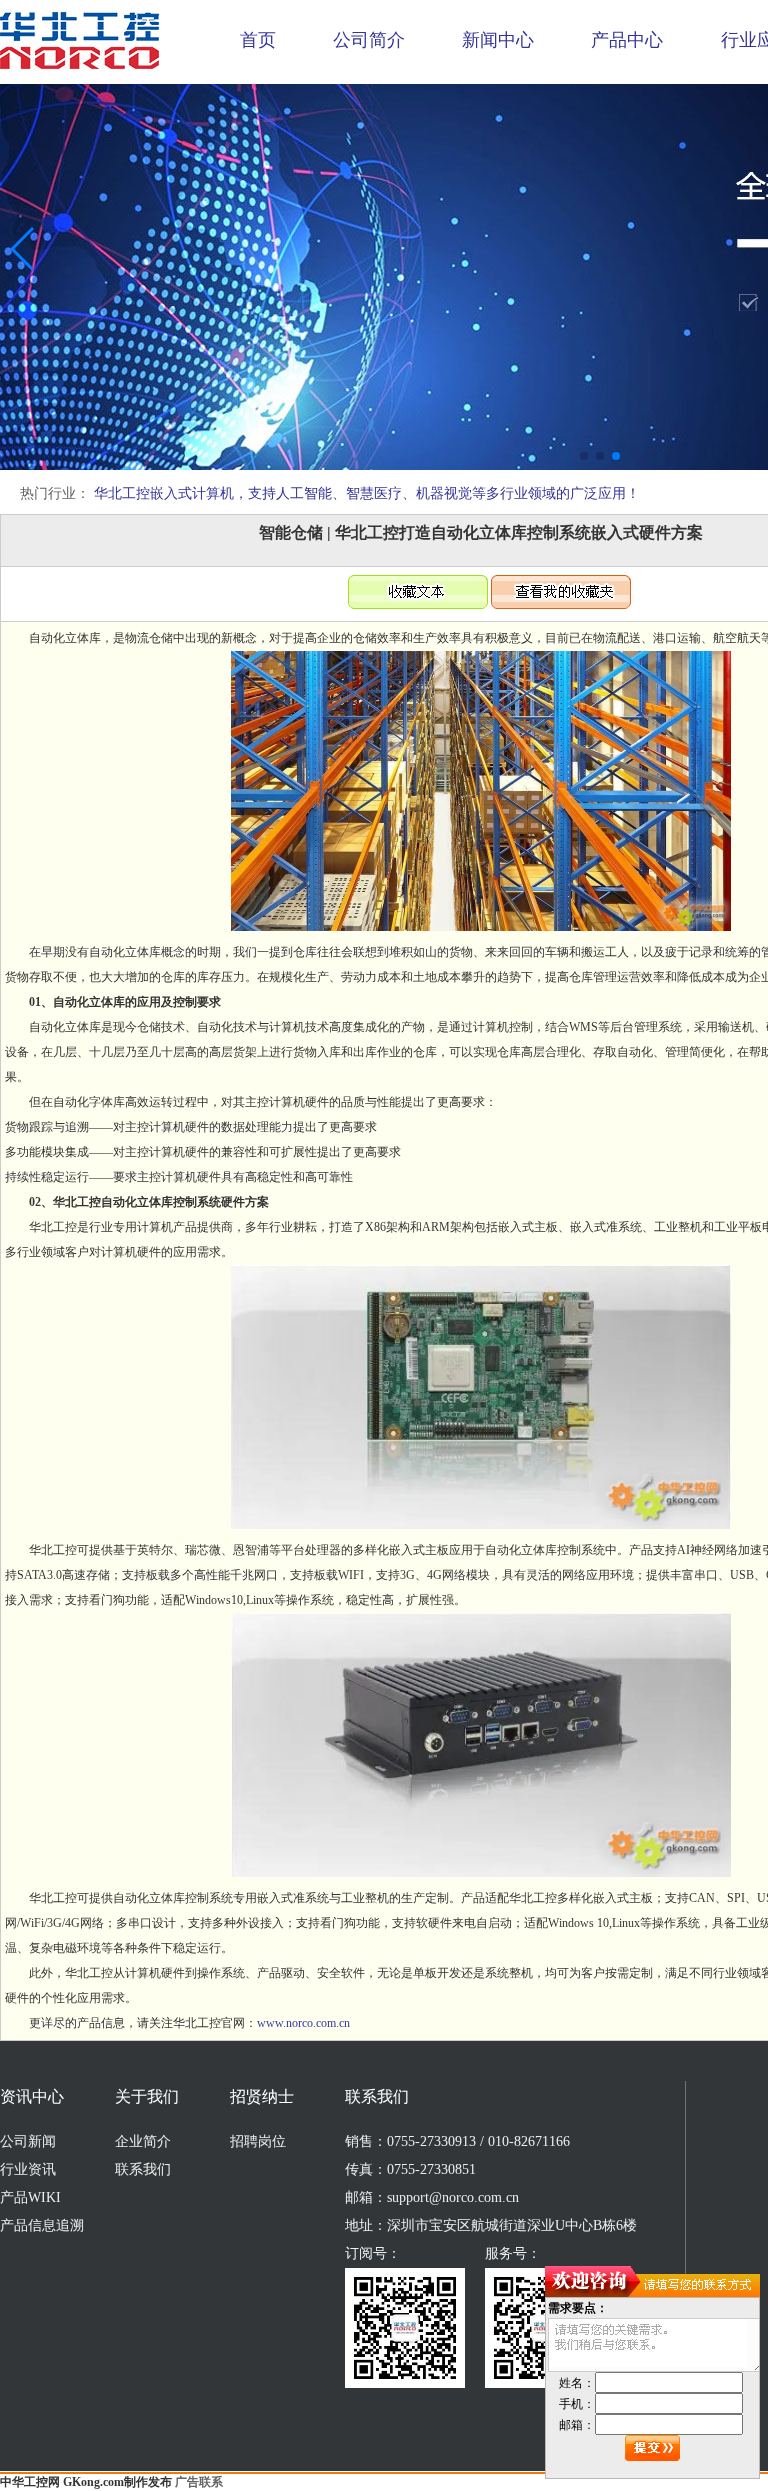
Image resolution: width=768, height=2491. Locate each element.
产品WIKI (30, 2197)
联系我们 (143, 2169)
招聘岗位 (258, 2141)
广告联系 (199, 2482)
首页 (258, 40)
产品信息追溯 (42, 2225)
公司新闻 (28, 2141)
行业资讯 (28, 2169)
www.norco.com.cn (303, 2023)
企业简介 (143, 2141)
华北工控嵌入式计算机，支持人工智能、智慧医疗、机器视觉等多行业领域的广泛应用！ (367, 493)
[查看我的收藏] (561, 605)
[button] (584, 456)
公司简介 (369, 40)
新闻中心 (498, 40)
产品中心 (627, 40)
